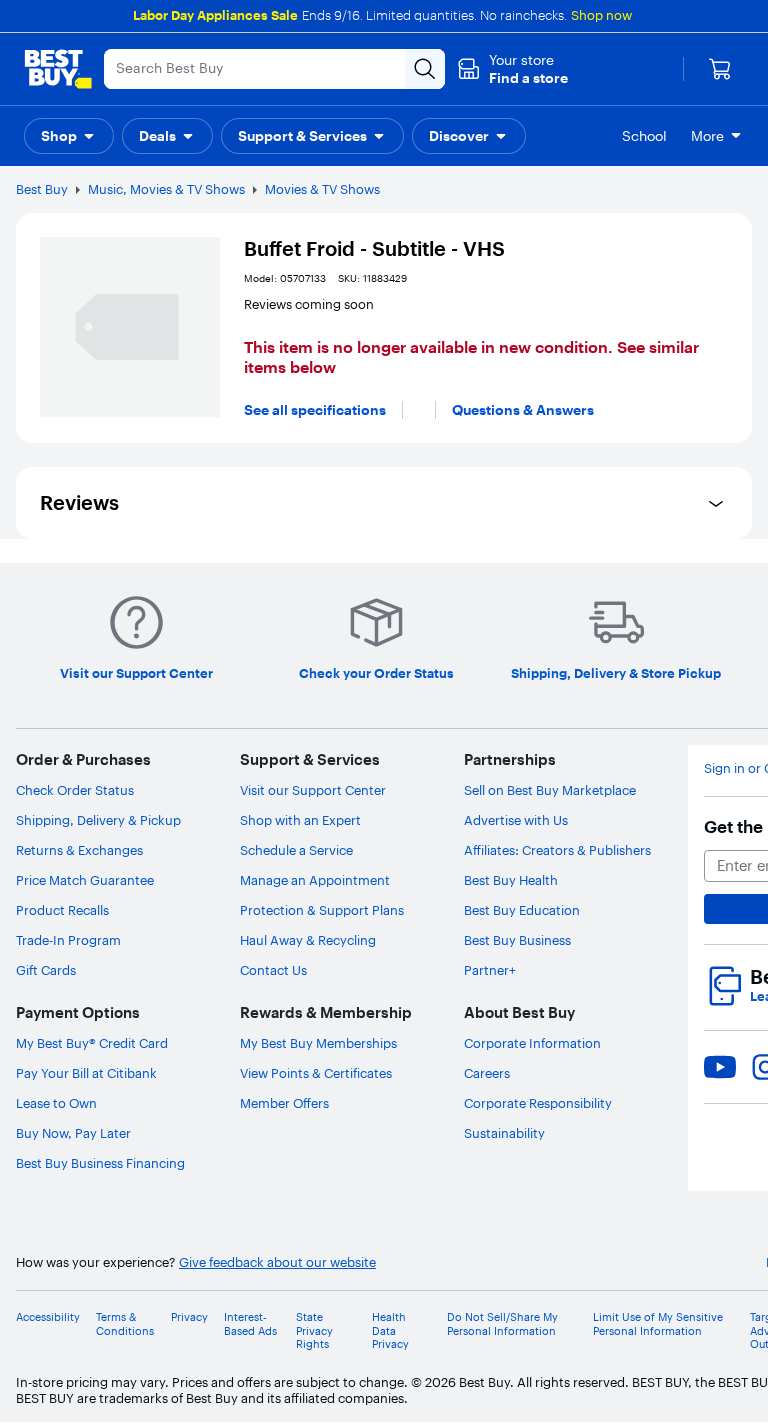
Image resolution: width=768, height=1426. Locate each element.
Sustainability (504, 1133)
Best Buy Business (517, 940)
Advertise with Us (516, 820)
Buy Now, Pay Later (73, 1133)
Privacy (189, 1317)
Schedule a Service (296, 850)
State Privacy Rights (314, 1330)
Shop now (601, 15)
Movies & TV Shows (322, 189)
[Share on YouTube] (720, 1067)
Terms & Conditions (125, 1324)
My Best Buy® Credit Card (92, 1043)
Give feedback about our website (277, 1262)
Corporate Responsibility (538, 1103)
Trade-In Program (68, 940)
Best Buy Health (511, 880)
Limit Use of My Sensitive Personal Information (658, 1324)
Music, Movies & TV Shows (166, 189)
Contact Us (273, 970)
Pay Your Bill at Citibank (86, 1073)
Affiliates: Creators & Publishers (557, 850)
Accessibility (48, 1317)
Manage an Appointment (315, 880)
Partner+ (490, 970)
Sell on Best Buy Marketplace (550, 790)
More (707, 136)
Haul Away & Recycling (308, 940)
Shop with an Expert (300, 820)
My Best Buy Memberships (318, 1043)
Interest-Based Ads (250, 1324)
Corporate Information (532, 1043)
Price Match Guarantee (85, 880)
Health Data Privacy (390, 1330)
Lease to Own (56, 1103)
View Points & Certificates (316, 1073)
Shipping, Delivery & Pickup (98, 820)
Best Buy (42, 189)
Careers (487, 1073)
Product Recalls (62, 910)
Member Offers (284, 1103)
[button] (512, 69)
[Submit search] (425, 69)
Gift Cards (46, 970)
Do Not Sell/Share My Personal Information (502, 1324)
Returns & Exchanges (79, 850)
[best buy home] (58, 69)
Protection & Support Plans (322, 910)
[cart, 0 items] (720, 69)
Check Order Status (75, 790)
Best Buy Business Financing (100, 1163)
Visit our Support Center (313, 790)
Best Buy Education (522, 910)
